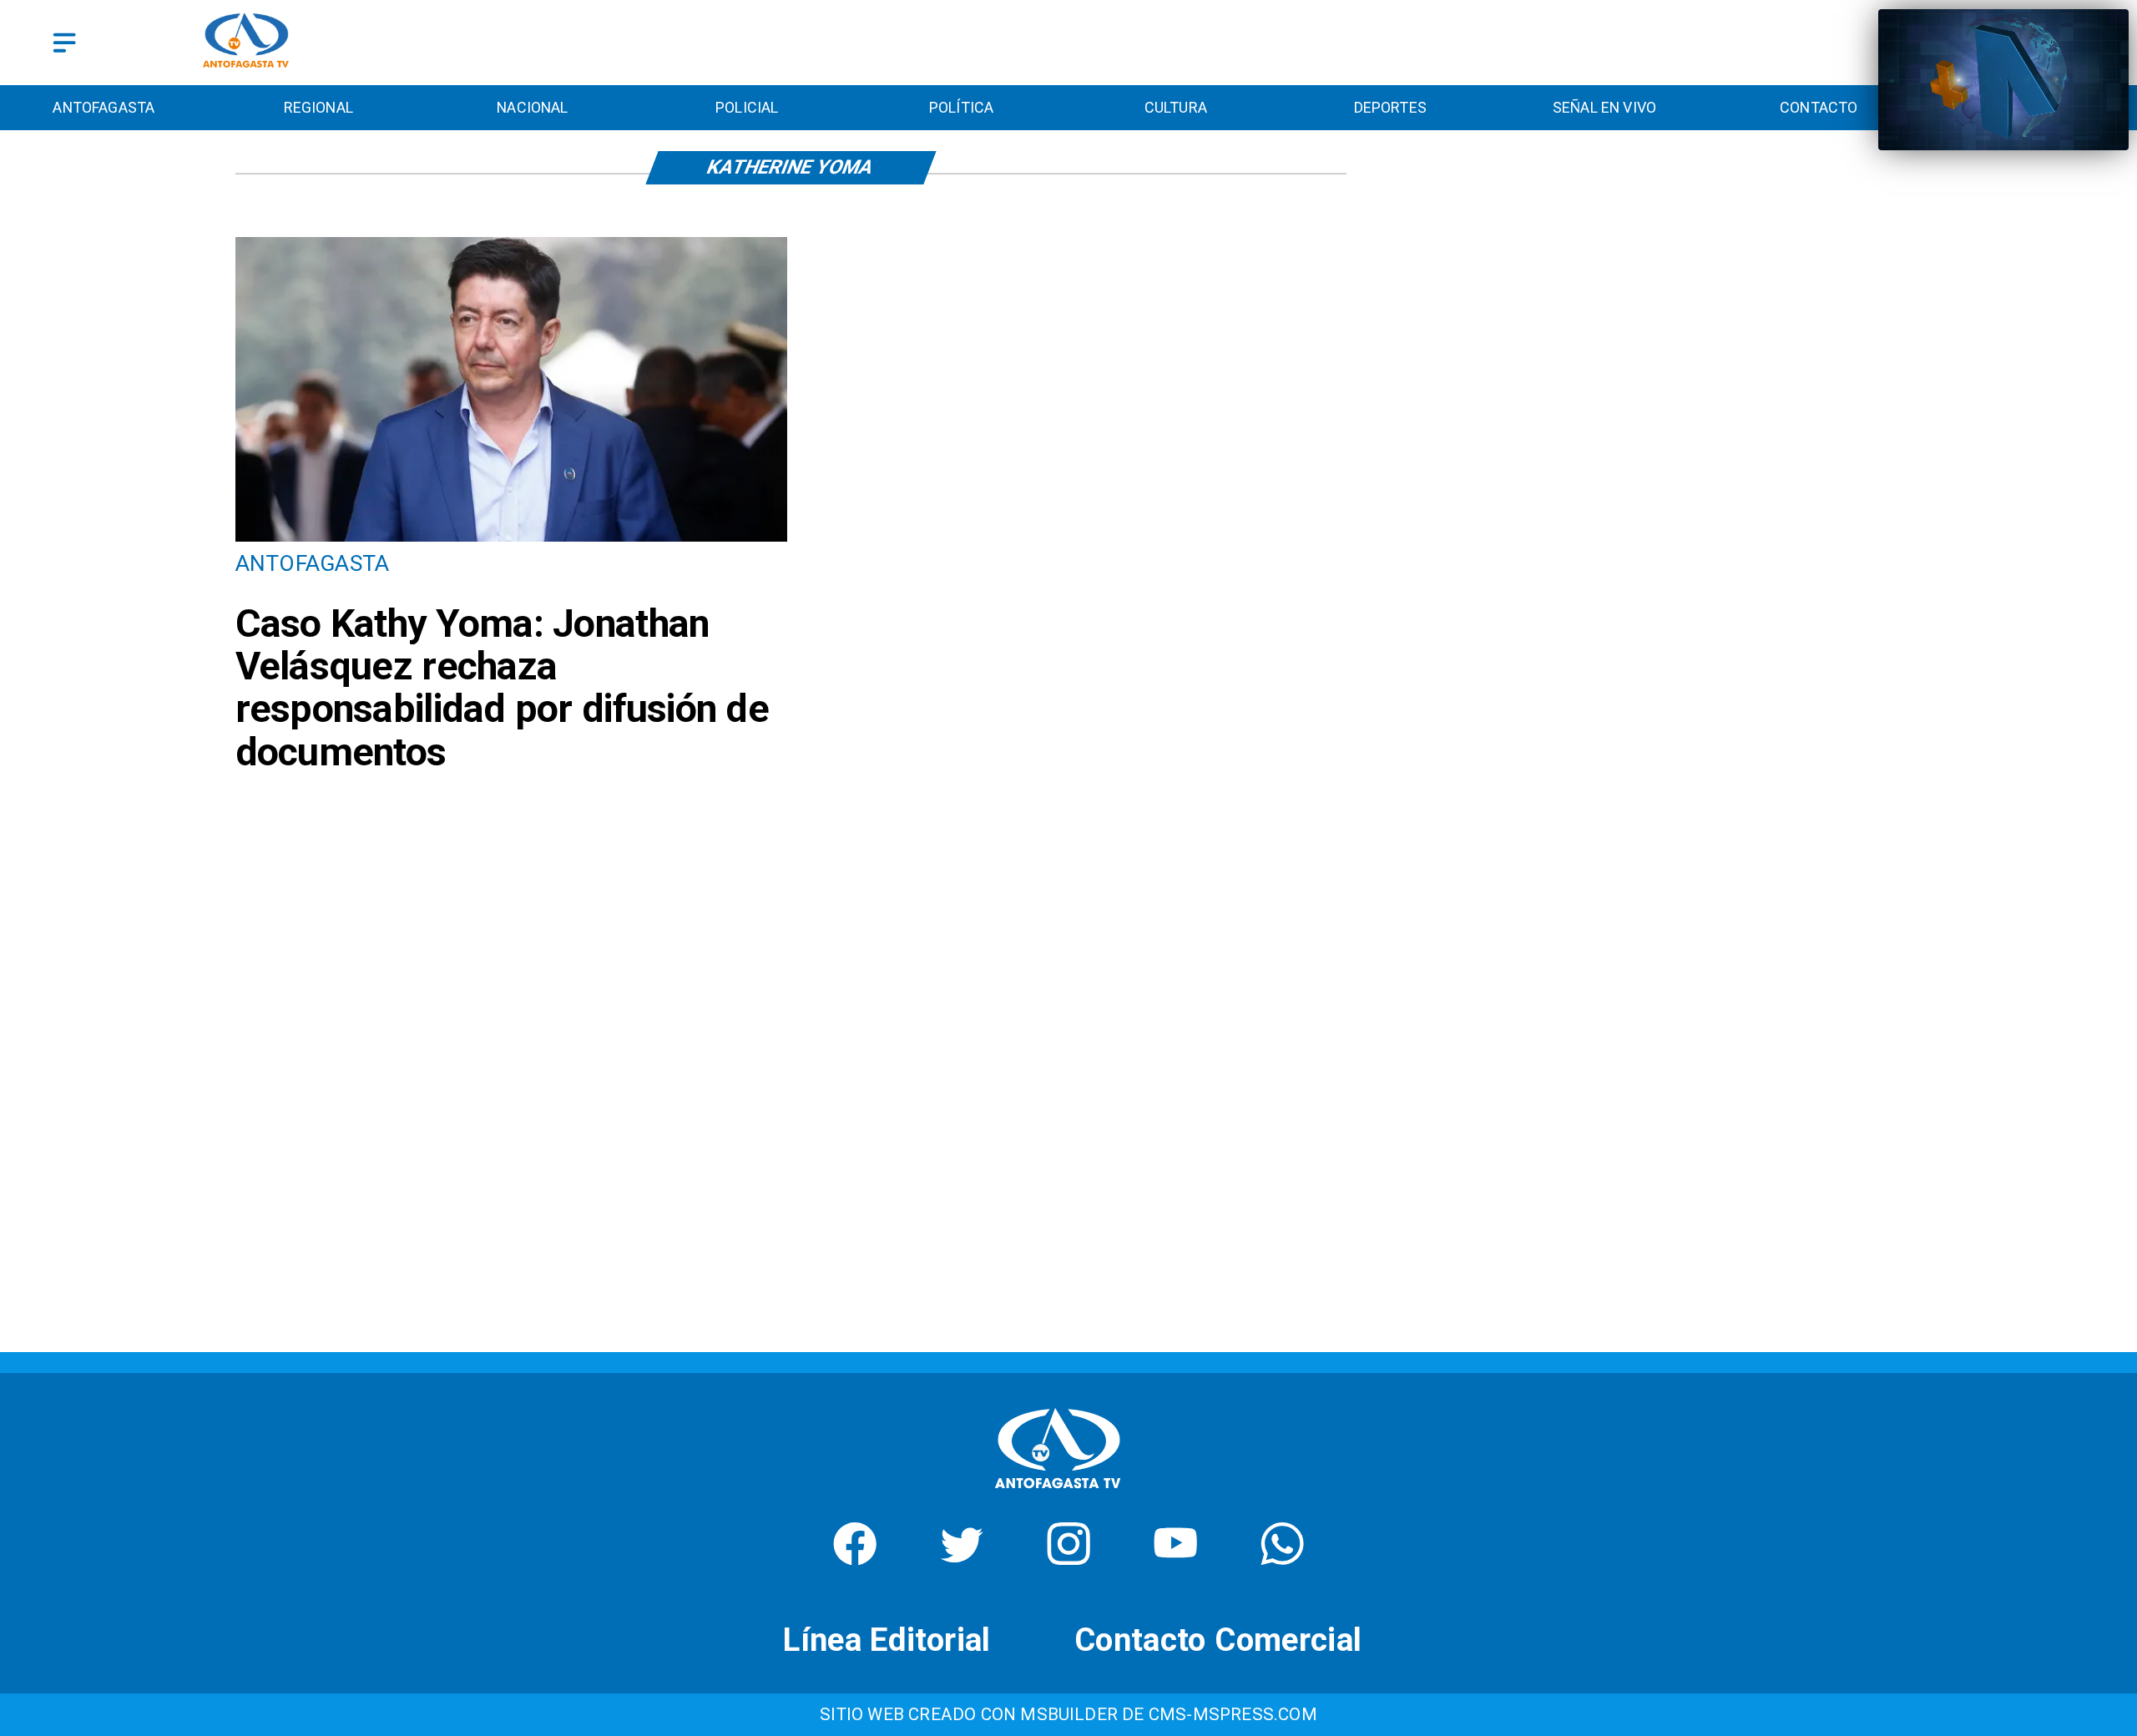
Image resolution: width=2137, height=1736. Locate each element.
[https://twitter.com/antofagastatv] (962, 1558)
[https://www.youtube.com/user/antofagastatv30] (1175, 1558)
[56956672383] (1282, 1558)
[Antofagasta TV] (64, 43)
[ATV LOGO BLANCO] (1058, 1494)
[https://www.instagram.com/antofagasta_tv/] (1068, 1558)
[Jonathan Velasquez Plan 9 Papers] (512, 540)
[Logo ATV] (246, 43)
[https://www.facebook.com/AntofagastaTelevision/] (855, 1558)
